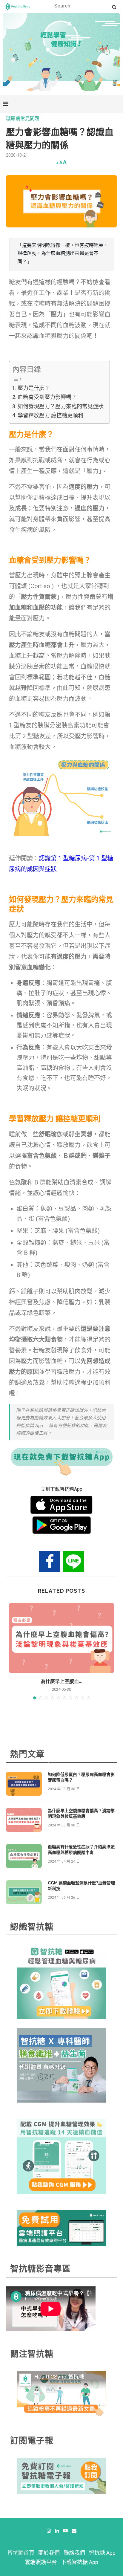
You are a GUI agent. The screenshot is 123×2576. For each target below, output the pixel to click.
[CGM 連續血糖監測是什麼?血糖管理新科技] (24, 1892)
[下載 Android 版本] (62, 1525)
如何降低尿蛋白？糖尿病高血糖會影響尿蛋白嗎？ (81, 1777)
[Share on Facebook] (50, 1562)
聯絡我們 (74, 2553)
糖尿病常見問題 (23, 119)
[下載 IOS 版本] (61, 1505)
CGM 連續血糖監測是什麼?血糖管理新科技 (81, 1886)
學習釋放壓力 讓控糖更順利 (50, 415)
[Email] (74, 2531)
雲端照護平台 (41, 2562)
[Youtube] (65, 2531)
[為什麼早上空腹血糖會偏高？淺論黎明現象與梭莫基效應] (61, 1638)
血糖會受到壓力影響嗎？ (47, 397)
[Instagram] (49, 2531)
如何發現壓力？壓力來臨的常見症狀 (61, 406)
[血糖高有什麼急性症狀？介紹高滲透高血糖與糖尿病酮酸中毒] (24, 1856)
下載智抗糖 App (80, 2562)
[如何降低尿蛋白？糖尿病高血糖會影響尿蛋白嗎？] (24, 1784)
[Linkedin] (57, 2531)
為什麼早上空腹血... (61, 1681)
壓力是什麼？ (34, 388)
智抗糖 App (102, 2553)
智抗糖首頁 (21, 2553)
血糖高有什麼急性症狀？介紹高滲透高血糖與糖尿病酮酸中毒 (81, 1850)
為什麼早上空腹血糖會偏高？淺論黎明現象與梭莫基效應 (81, 1814)
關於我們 (49, 2553)
